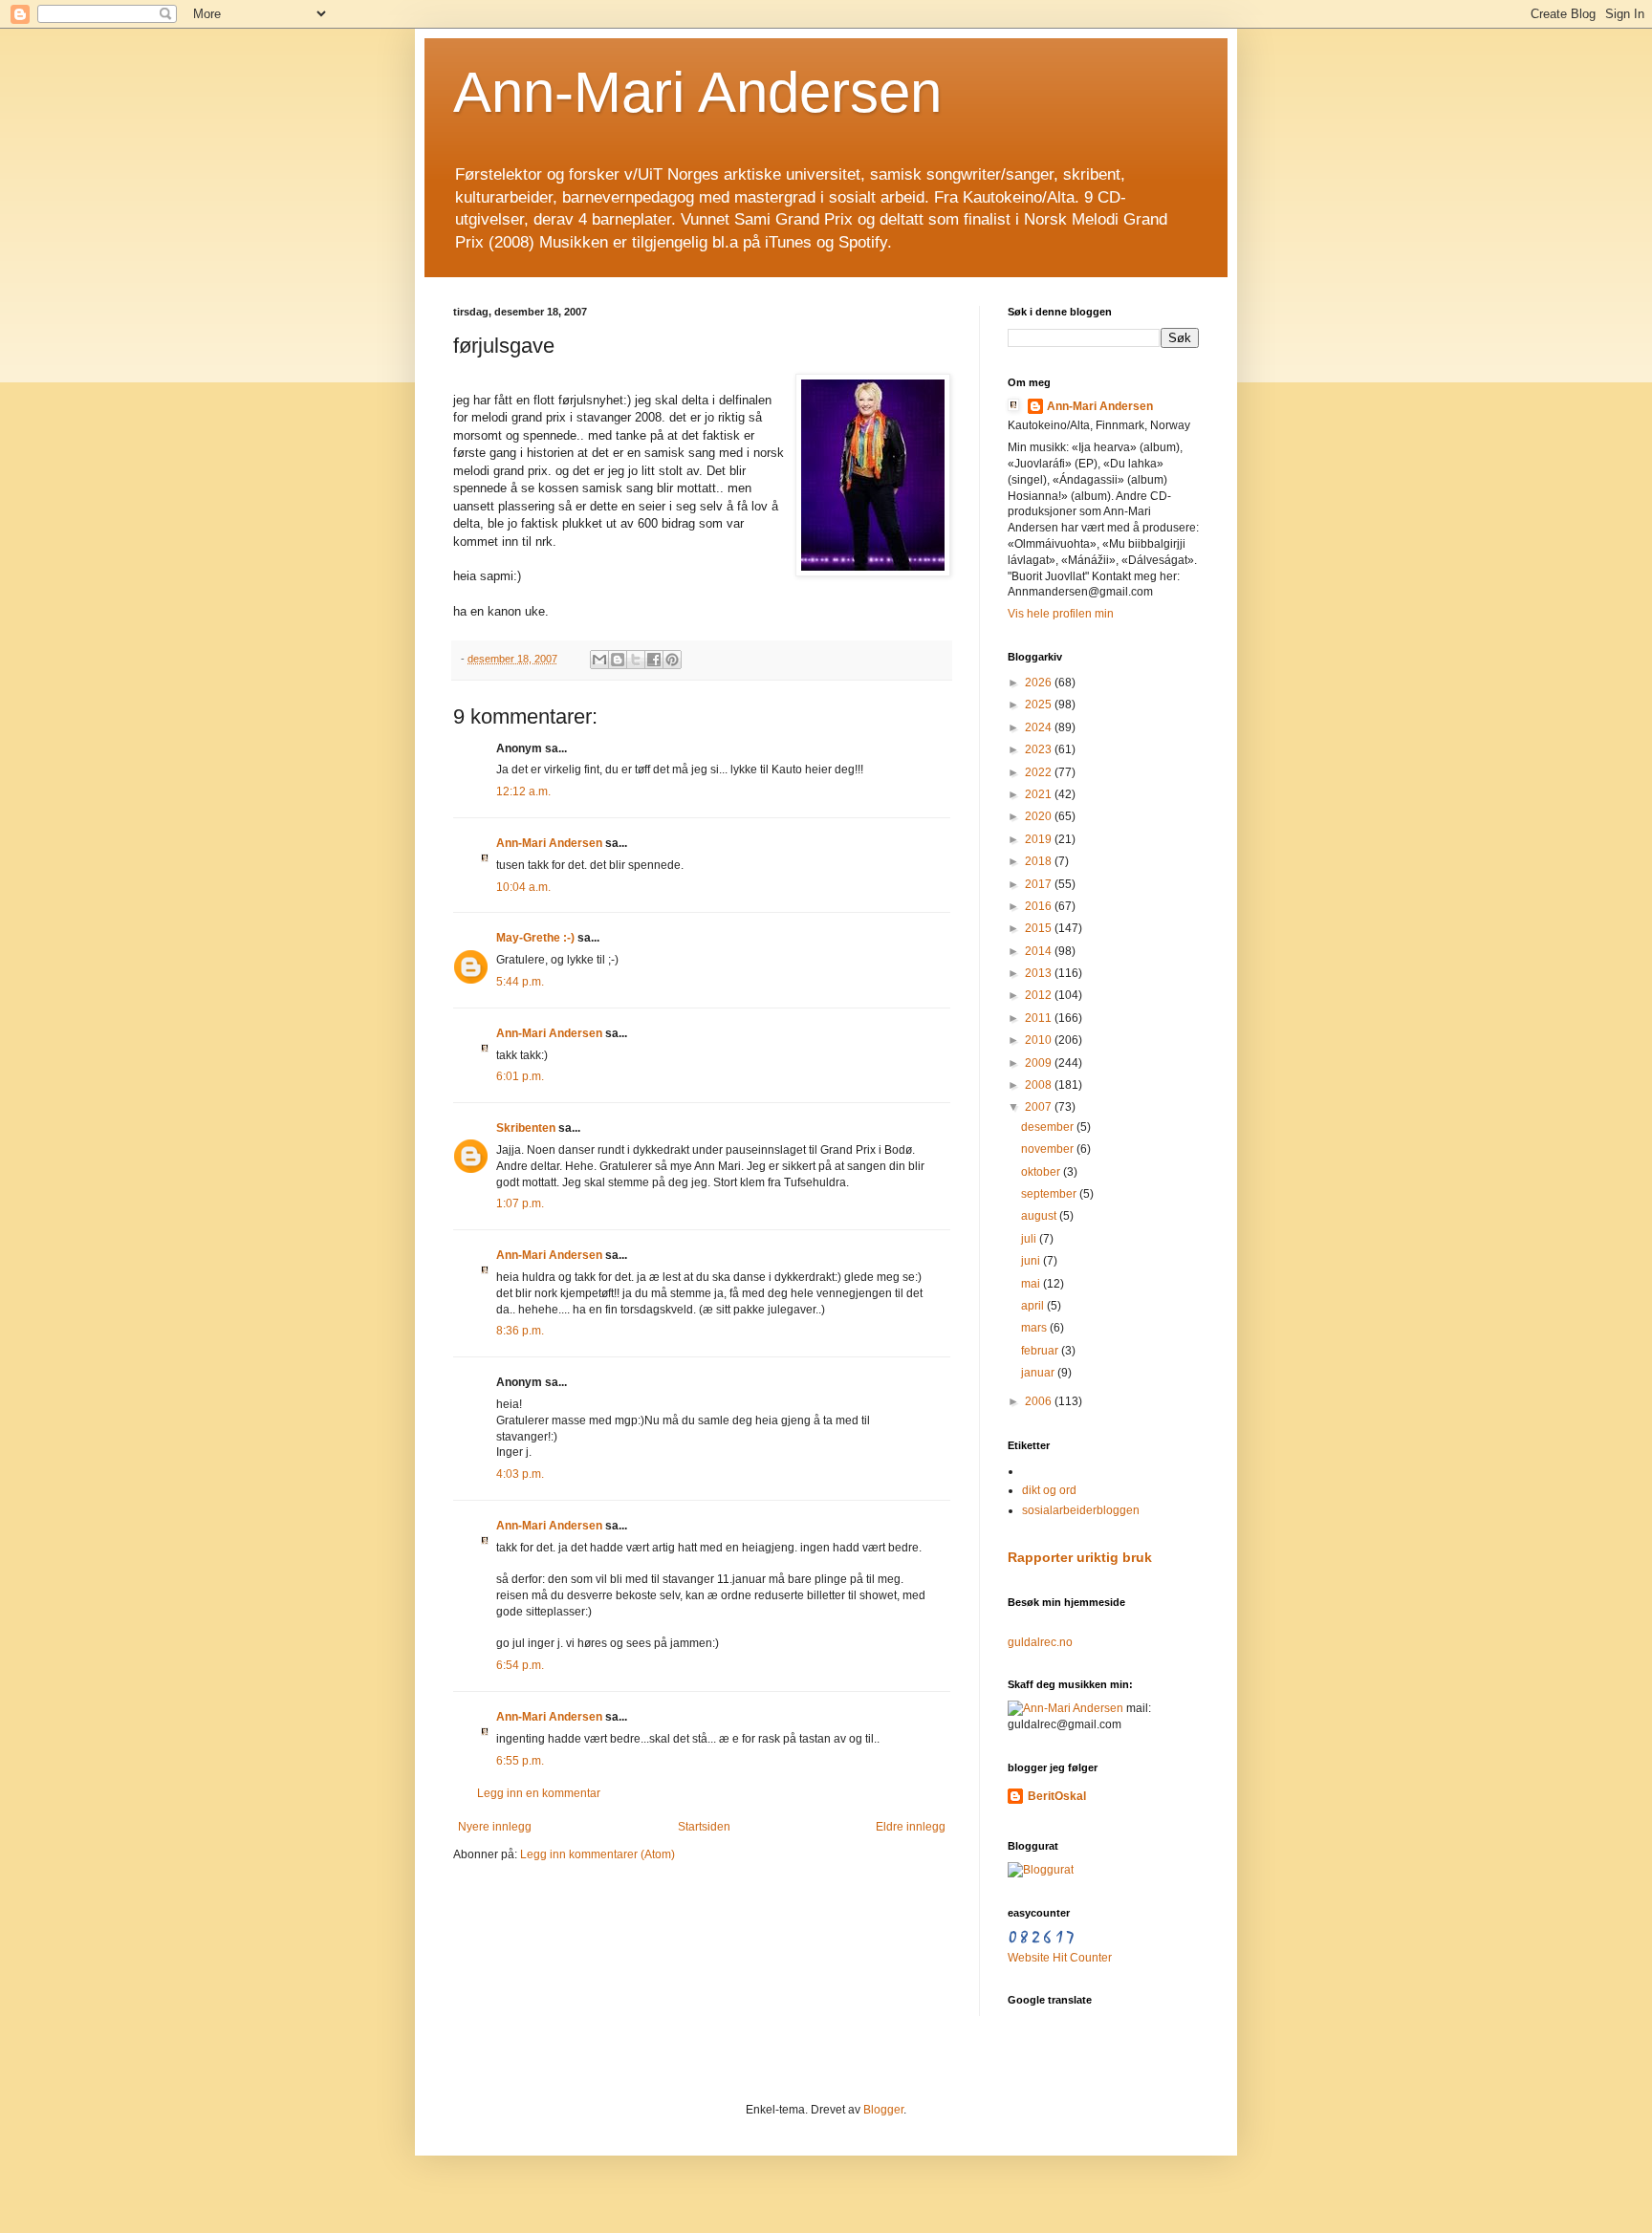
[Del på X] (636, 660)
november (1049, 1149)
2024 (1040, 727)
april (1034, 1306)
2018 (1040, 861)
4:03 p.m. (520, 1474)
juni (1032, 1261)
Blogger (883, 2110)
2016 (1040, 906)
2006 (1040, 1401)
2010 (1040, 1040)
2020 (1040, 816)
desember (1049, 1127)
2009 (1040, 1063)
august (1040, 1216)
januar (1039, 1373)
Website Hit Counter (1060, 1958)
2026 (1040, 683)
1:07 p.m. (520, 1203)
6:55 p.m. (520, 1761)
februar (1041, 1351)
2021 (1040, 794)
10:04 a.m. (523, 887)
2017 (1040, 884)
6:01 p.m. (520, 1076)
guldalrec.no (1040, 1642)
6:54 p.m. (520, 1665)
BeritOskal (1057, 1796)
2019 (1040, 839)
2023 (1040, 749)
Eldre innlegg (911, 1827)
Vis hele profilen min (1061, 614)
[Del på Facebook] (654, 660)
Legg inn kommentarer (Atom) (598, 1854)
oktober (1042, 1172)
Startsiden (704, 1827)
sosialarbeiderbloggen (1081, 1510)
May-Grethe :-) (535, 938)
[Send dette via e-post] (599, 660)
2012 (1040, 995)
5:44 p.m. (520, 982)
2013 (1040, 973)
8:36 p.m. (520, 1331)
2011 (1040, 1018)
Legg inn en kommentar (539, 1793)
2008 (1040, 1085)
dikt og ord (1049, 1490)
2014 (1040, 951)
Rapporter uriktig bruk (1080, 1557)
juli (1030, 1239)
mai (1032, 1284)
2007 (1040, 1107)
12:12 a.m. (523, 791)
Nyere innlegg (495, 1827)
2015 (1040, 928)
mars (1035, 1328)
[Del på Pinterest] (672, 660)
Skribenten (526, 1128)
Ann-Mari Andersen (697, 92)
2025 (1040, 705)
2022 (1040, 772)
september (1050, 1194)
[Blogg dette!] (618, 660)
